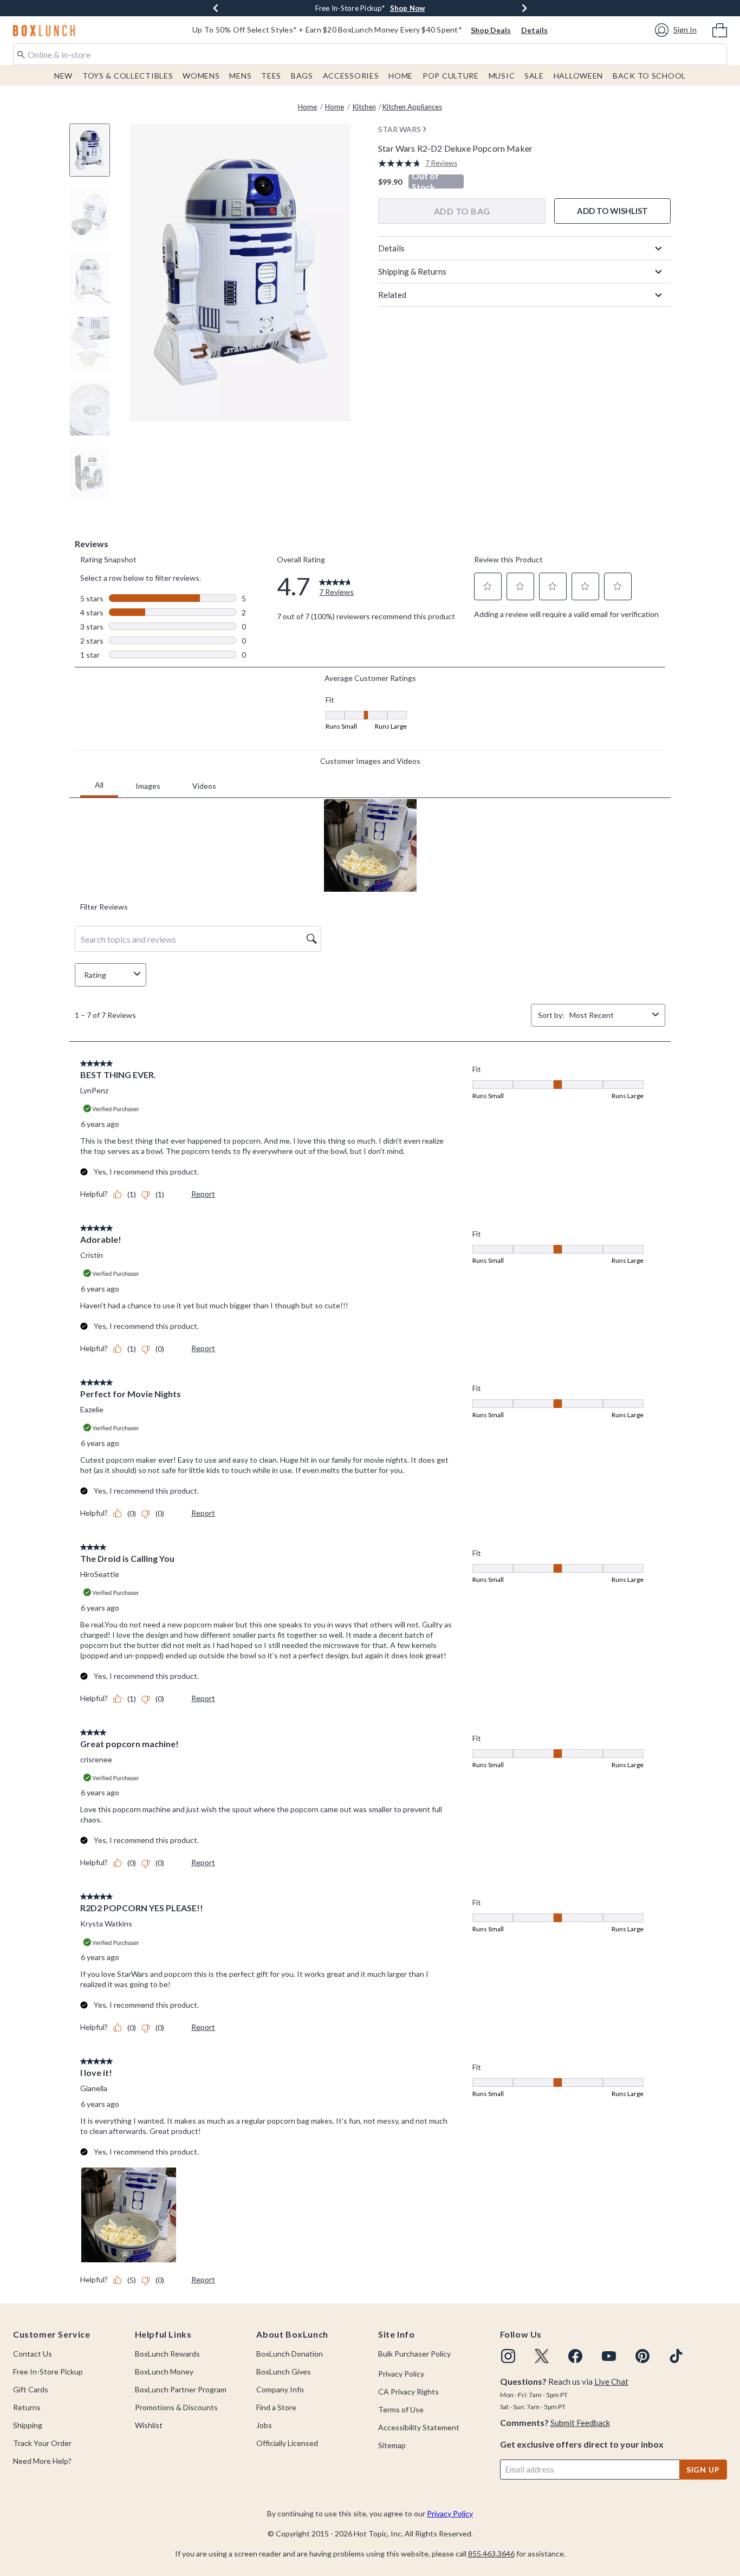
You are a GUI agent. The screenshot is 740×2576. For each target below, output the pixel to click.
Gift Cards (31, 2389)
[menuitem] (720, 29)
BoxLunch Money (164, 2371)
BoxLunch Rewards (167, 2354)
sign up (703, 2470)
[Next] (524, 8)
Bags (302, 76)
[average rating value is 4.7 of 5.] (402, 163)
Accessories (351, 76)
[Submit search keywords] (21, 54)
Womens (201, 76)
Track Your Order (42, 2443)
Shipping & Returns (412, 271)
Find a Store (276, 2407)
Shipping (28, 2425)
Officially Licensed (287, 2443)
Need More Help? (42, 2461)
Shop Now (408, 8)
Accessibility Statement (419, 2427)
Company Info (280, 2389)
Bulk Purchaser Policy (414, 2354)
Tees (271, 76)
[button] (677, 30)
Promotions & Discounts (176, 2407)
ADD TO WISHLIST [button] (612, 211)
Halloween (578, 76)
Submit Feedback (580, 2423)
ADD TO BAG (462, 211)
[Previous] (216, 8)
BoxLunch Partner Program (181, 2389)
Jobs (264, 2425)
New (63, 76)
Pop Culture (451, 76)
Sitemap (392, 2445)
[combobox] (370, 54)
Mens (240, 76)
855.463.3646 (491, 2554)
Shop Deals (491, 30)
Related (392, 295)
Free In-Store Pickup (48, 2371)
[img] (508, 2356)
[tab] (94, 156)
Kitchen (364, 107)
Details (534, 30)
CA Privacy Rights (408, 2392)
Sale (534, 76)
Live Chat (611, 2382)
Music (502, 76)
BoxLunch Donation (290, 2354)
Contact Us (33, 2354)
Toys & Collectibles (128, 76)
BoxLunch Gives (284, 2371)
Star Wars (400, 129)
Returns (27, 2407)
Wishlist (149, 2425)
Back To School (649, 76)
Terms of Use (401, 2409)
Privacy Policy (401, 2374)
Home (401, 76)
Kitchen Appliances (412, 107)
